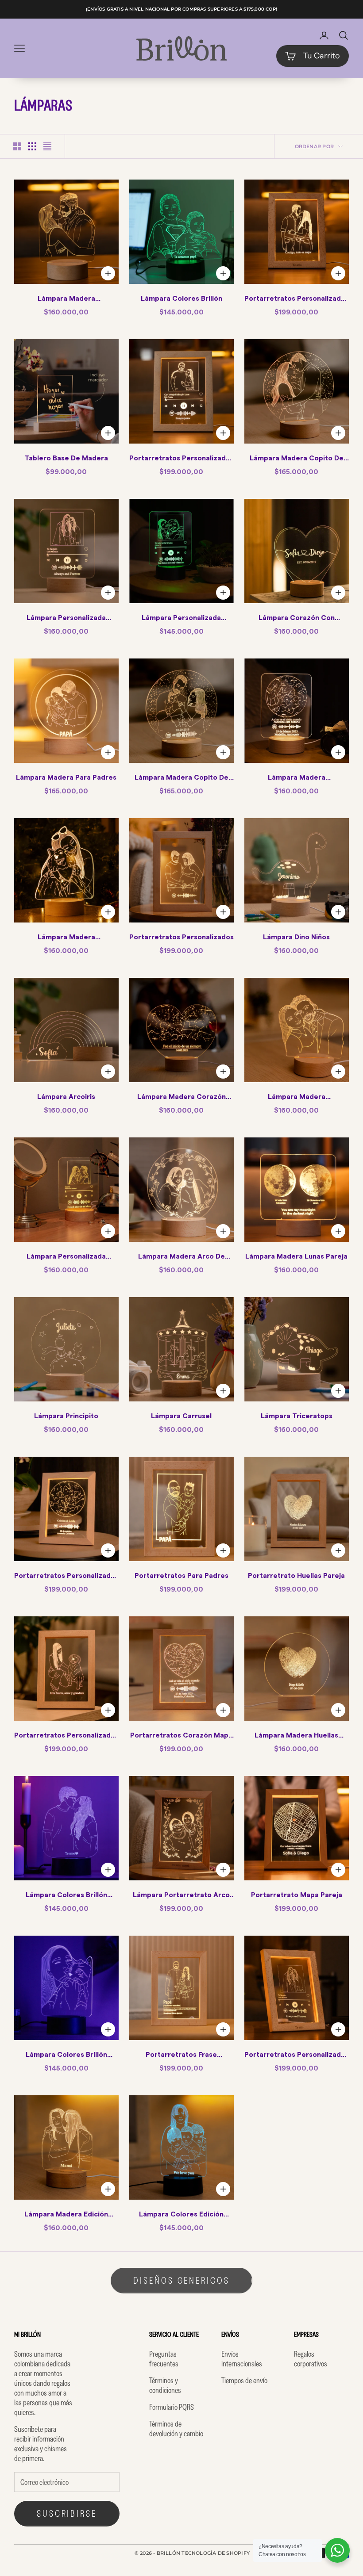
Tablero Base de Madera (66, 458)
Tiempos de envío (244, 2381)
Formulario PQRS (172, 2407)
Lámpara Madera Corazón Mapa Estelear (181, 1098)
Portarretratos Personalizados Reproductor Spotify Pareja (181, 459)
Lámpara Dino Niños (296, 937)
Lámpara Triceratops (297, 1416)
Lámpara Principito (66, 1416)
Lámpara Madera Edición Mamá (66, 2216)
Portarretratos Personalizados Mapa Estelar (66, 1577)
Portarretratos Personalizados (181, 937)
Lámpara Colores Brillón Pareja (66, 1896)
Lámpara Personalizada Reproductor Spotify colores (181, 619)
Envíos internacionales (242, 2359)
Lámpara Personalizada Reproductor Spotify (66, 619)
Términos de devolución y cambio (176, 2429)
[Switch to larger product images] (17, 146)
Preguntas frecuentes (164, 2359)
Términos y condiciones (165, 2385)
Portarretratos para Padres (181, 1576)
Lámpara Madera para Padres (66, 777)
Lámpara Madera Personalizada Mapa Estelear (297, 779)
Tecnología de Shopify (216, 2553)
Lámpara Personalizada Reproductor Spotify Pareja (66, 1258)
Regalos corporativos (311, 2359)
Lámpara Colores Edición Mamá (181, 2216)
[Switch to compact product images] (47, 146)
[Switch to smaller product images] (32, 146)
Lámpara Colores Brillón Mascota (66, 2056)
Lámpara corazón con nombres (297, 619)
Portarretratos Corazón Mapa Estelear (181, 1737)
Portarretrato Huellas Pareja (296, 1576)
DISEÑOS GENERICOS (181, 2280)
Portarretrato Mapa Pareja (297, 1895)
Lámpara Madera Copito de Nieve (181, 779)
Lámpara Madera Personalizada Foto (66, 300)
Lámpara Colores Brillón (181, 299)
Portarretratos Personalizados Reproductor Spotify (297, 2056)
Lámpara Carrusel (181, 1416)
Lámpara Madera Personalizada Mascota (66, 938)
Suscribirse (67, 2513)
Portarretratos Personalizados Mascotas (66, 1737)
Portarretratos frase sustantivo (181, 2056)
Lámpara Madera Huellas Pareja (296, 1737)
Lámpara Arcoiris (66, 1097)
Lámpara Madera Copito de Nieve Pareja (297, 459)
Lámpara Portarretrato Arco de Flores (181, 1896)
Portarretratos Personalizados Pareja (297, 300)
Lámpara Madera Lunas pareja (296, 1256)
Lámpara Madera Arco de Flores (181, 1258)
